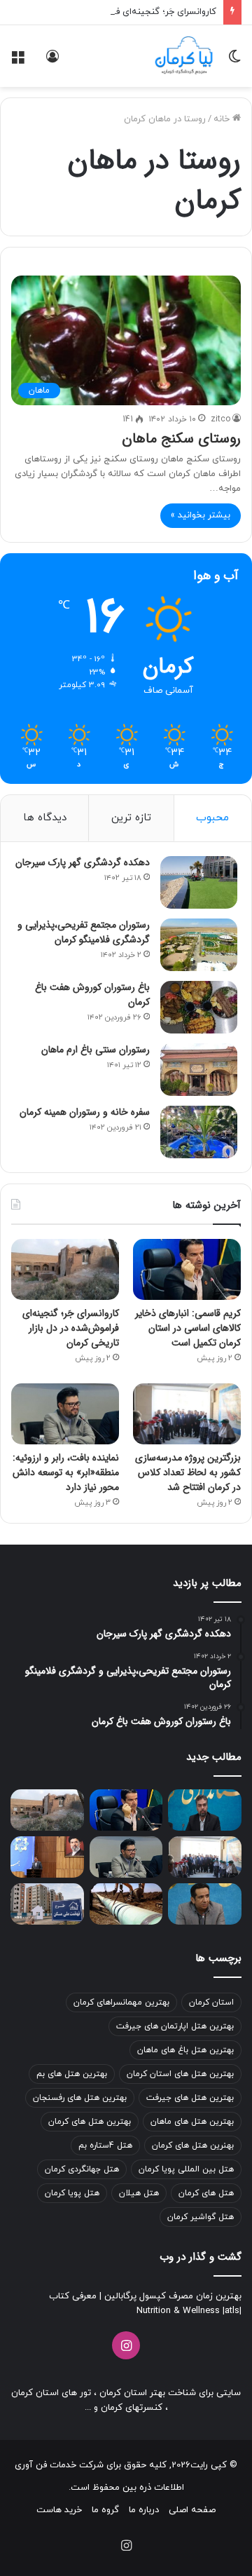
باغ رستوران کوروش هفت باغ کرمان (92, 995)
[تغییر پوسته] (234, 61)
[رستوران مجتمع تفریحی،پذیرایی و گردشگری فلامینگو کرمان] (199, 945)
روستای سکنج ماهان (181, 439)
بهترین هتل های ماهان (192, 2122)
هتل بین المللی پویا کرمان (186, 2169)
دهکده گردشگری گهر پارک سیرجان (83, 862)
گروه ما (105, 2510)
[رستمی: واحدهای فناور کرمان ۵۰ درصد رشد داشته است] (205, 1810)
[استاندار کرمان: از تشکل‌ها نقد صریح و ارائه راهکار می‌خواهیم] (47, 1857)
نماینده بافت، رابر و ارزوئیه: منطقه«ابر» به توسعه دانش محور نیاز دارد (66, 1472)
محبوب (212, 818)
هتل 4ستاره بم (105, 2145)
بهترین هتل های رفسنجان (80, 2098)
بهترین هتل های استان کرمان (180, 2074)
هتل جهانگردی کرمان (82, 2169)
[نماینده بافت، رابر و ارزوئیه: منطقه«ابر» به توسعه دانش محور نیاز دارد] (65, 1414)
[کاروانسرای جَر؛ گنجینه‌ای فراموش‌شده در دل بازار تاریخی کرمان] (65, 1269)
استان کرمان (211, 2002)
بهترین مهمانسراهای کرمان (121, 2002)
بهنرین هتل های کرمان (193, 2145)
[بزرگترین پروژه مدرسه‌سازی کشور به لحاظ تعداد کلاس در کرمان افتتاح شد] (187, 1414)
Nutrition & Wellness (178, 2311)
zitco (220, 419)
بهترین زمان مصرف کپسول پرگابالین (171, 2296)
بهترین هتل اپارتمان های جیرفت (175, 2026)
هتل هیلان (139, 2193)
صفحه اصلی (192, 2510)
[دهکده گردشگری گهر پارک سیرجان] (199, 882)
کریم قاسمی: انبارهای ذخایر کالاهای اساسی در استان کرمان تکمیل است (188, 1328)
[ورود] (52, 61)
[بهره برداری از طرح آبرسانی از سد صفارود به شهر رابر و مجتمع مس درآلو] (126, 1904)
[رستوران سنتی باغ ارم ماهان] (199, 1070)
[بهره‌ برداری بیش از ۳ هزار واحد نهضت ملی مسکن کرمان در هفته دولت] (47, 1904)
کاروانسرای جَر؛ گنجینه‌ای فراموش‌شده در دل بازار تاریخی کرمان (71, 1328)
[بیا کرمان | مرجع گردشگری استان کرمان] (184, 56)
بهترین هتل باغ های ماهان (185, 2050)
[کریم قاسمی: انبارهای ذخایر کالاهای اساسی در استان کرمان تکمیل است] (187, 1269)
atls (232, 2311)
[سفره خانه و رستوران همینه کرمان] (199, 1132)
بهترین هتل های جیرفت (190, 2098)
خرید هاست (59, 2510)
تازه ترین (131, 818)
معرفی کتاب (73, 2296)
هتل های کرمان (206, 2193)
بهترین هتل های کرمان (90, 2122)
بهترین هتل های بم (72, 2074)
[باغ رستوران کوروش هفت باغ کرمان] (199, 1007)
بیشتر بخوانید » (201, 515)
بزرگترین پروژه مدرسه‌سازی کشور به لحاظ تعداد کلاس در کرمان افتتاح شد (188, 1472)
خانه (223, 119)
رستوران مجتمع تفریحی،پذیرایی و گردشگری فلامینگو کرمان (84, 932)
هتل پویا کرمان (72, 2193)
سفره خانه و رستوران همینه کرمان (85, 1112)
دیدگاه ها (45, 818)
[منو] (17, 61)
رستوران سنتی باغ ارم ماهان (96, 1050)
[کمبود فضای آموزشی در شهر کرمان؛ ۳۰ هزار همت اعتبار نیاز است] (205, 1904)
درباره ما (144, 2510)
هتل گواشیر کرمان (201, 2217)
